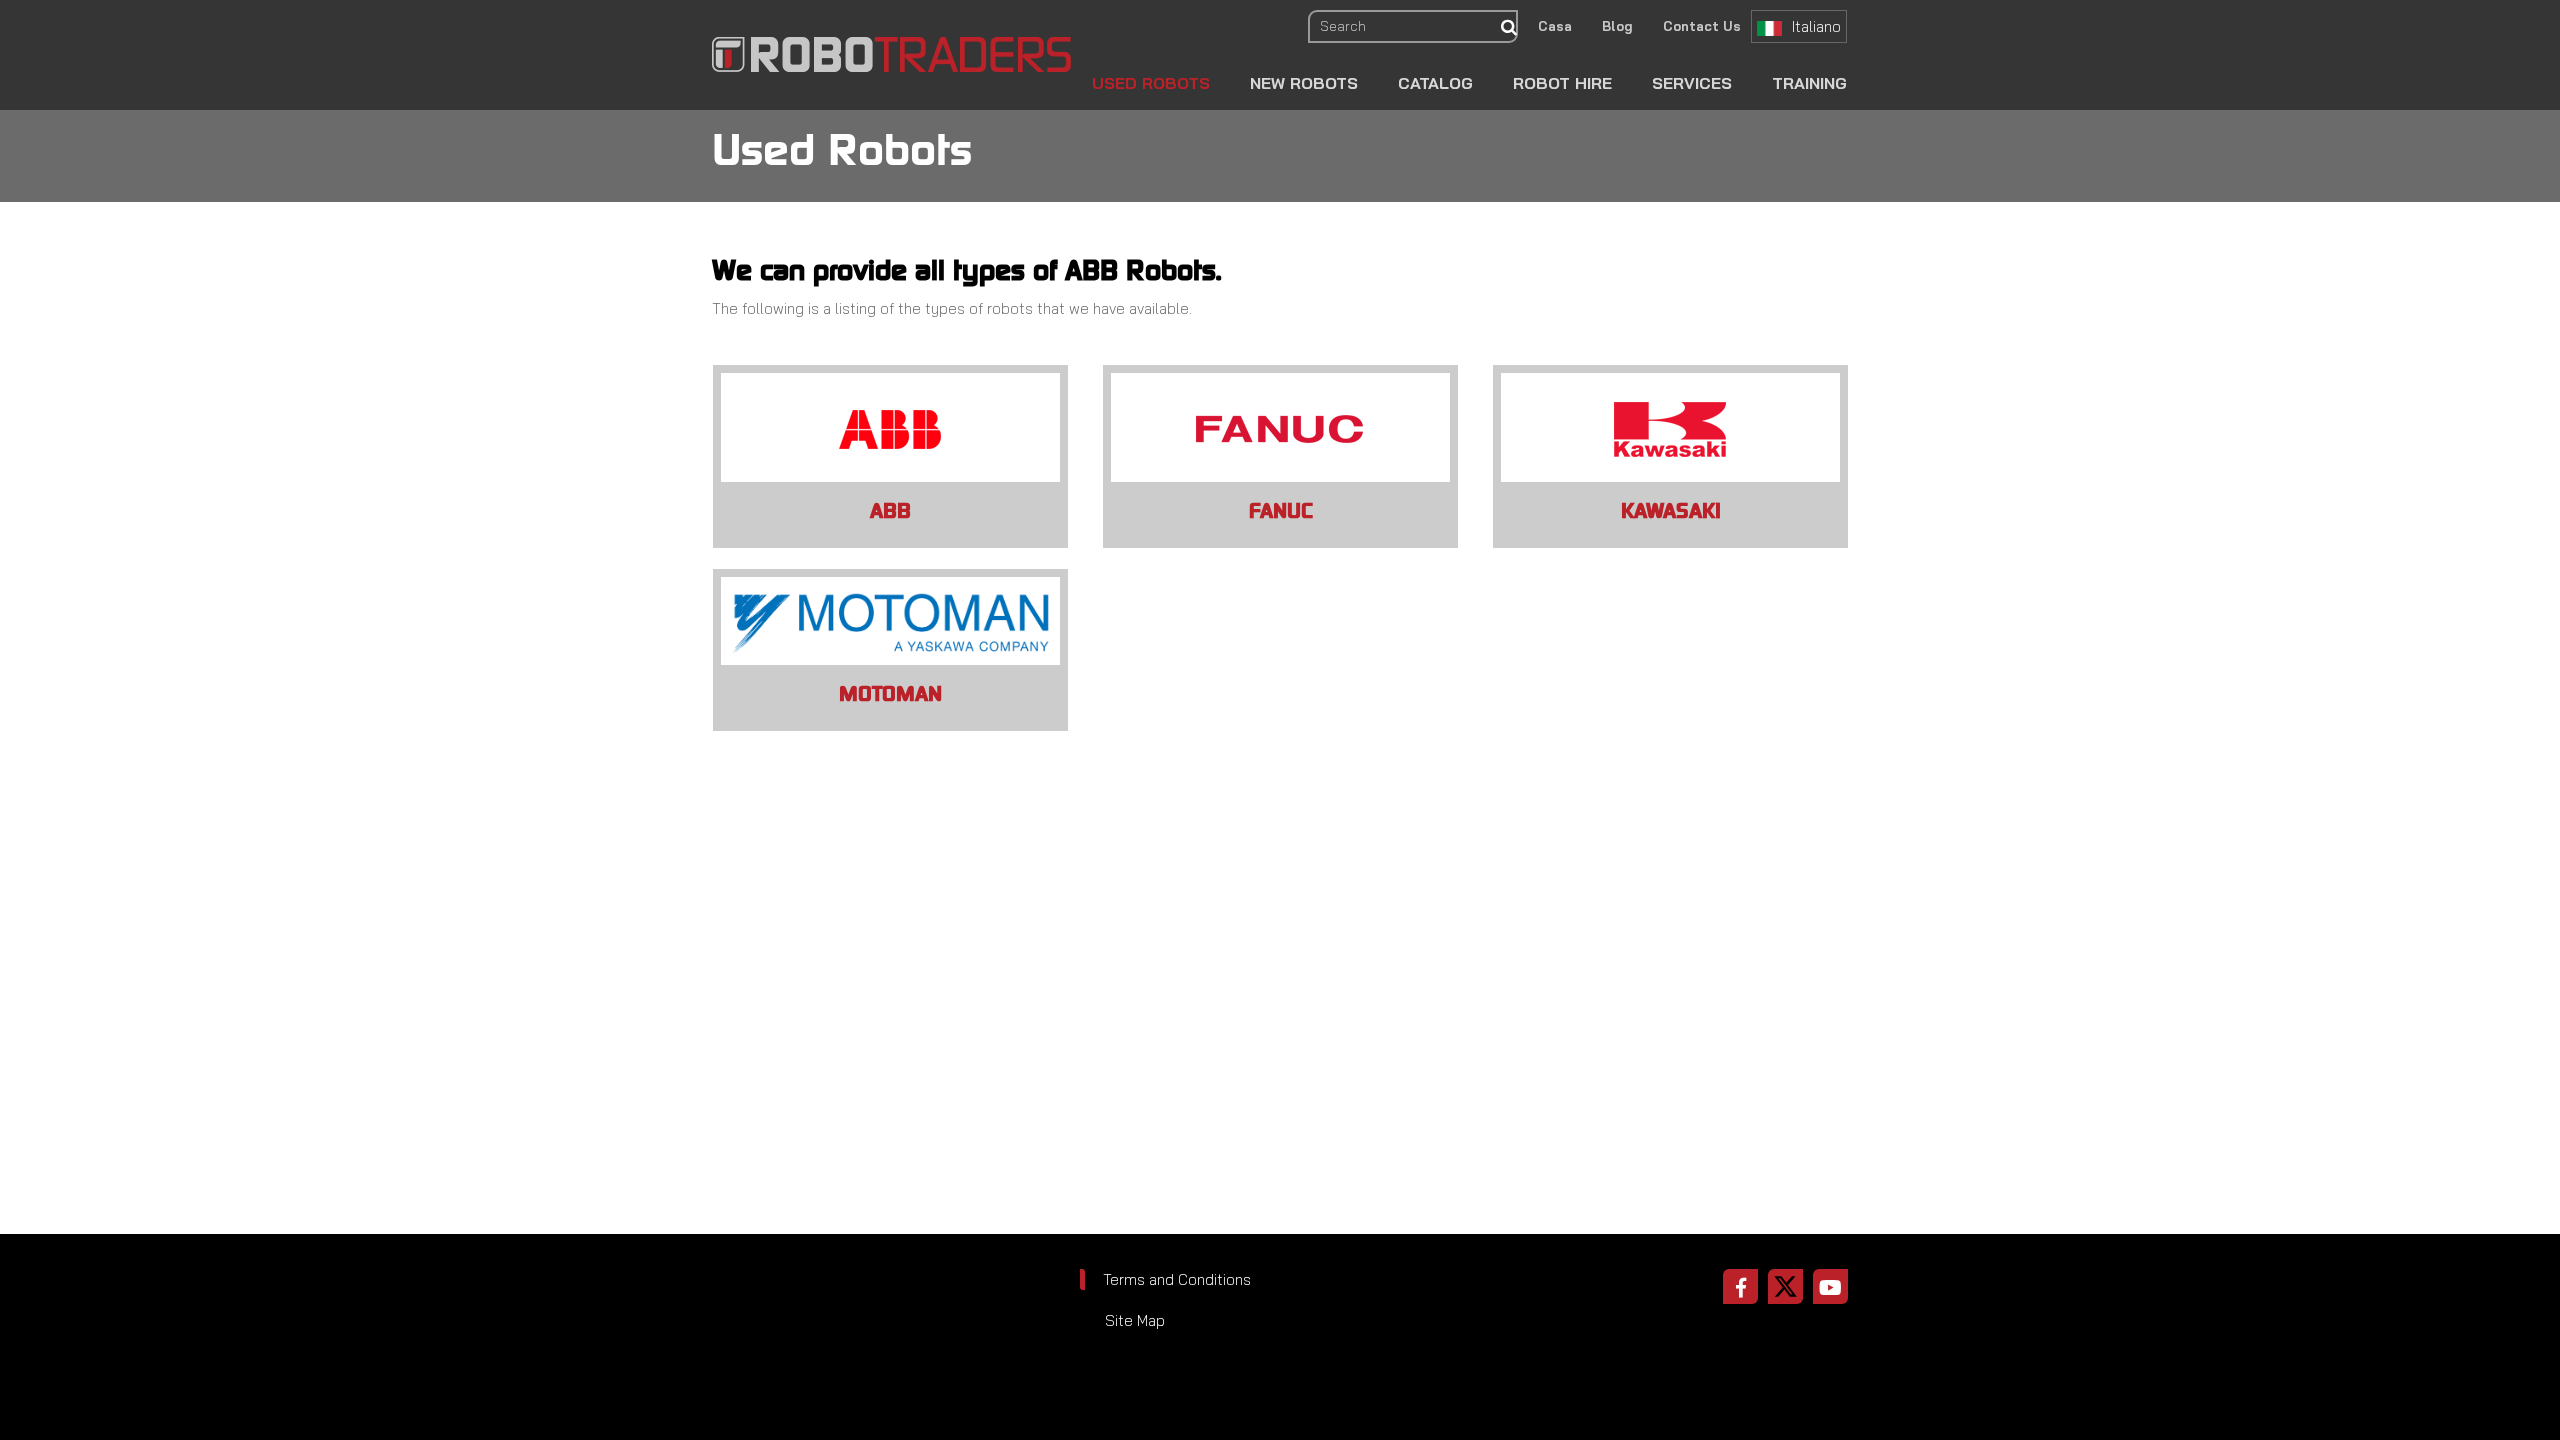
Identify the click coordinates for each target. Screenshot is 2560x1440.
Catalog (1435, 83)
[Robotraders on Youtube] (1830, 1286)
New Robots (1304, 83)
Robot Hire (1562, 83)
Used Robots (1151, 83)
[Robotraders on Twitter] (1785, 1286)
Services (1692, 83)
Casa (1555, 26)
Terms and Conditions (1177, 1279)
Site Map (1135, 1320)
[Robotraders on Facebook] (1740, 1286)
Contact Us (1702, 26)
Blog (1617, 26)
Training (1809, 83)
